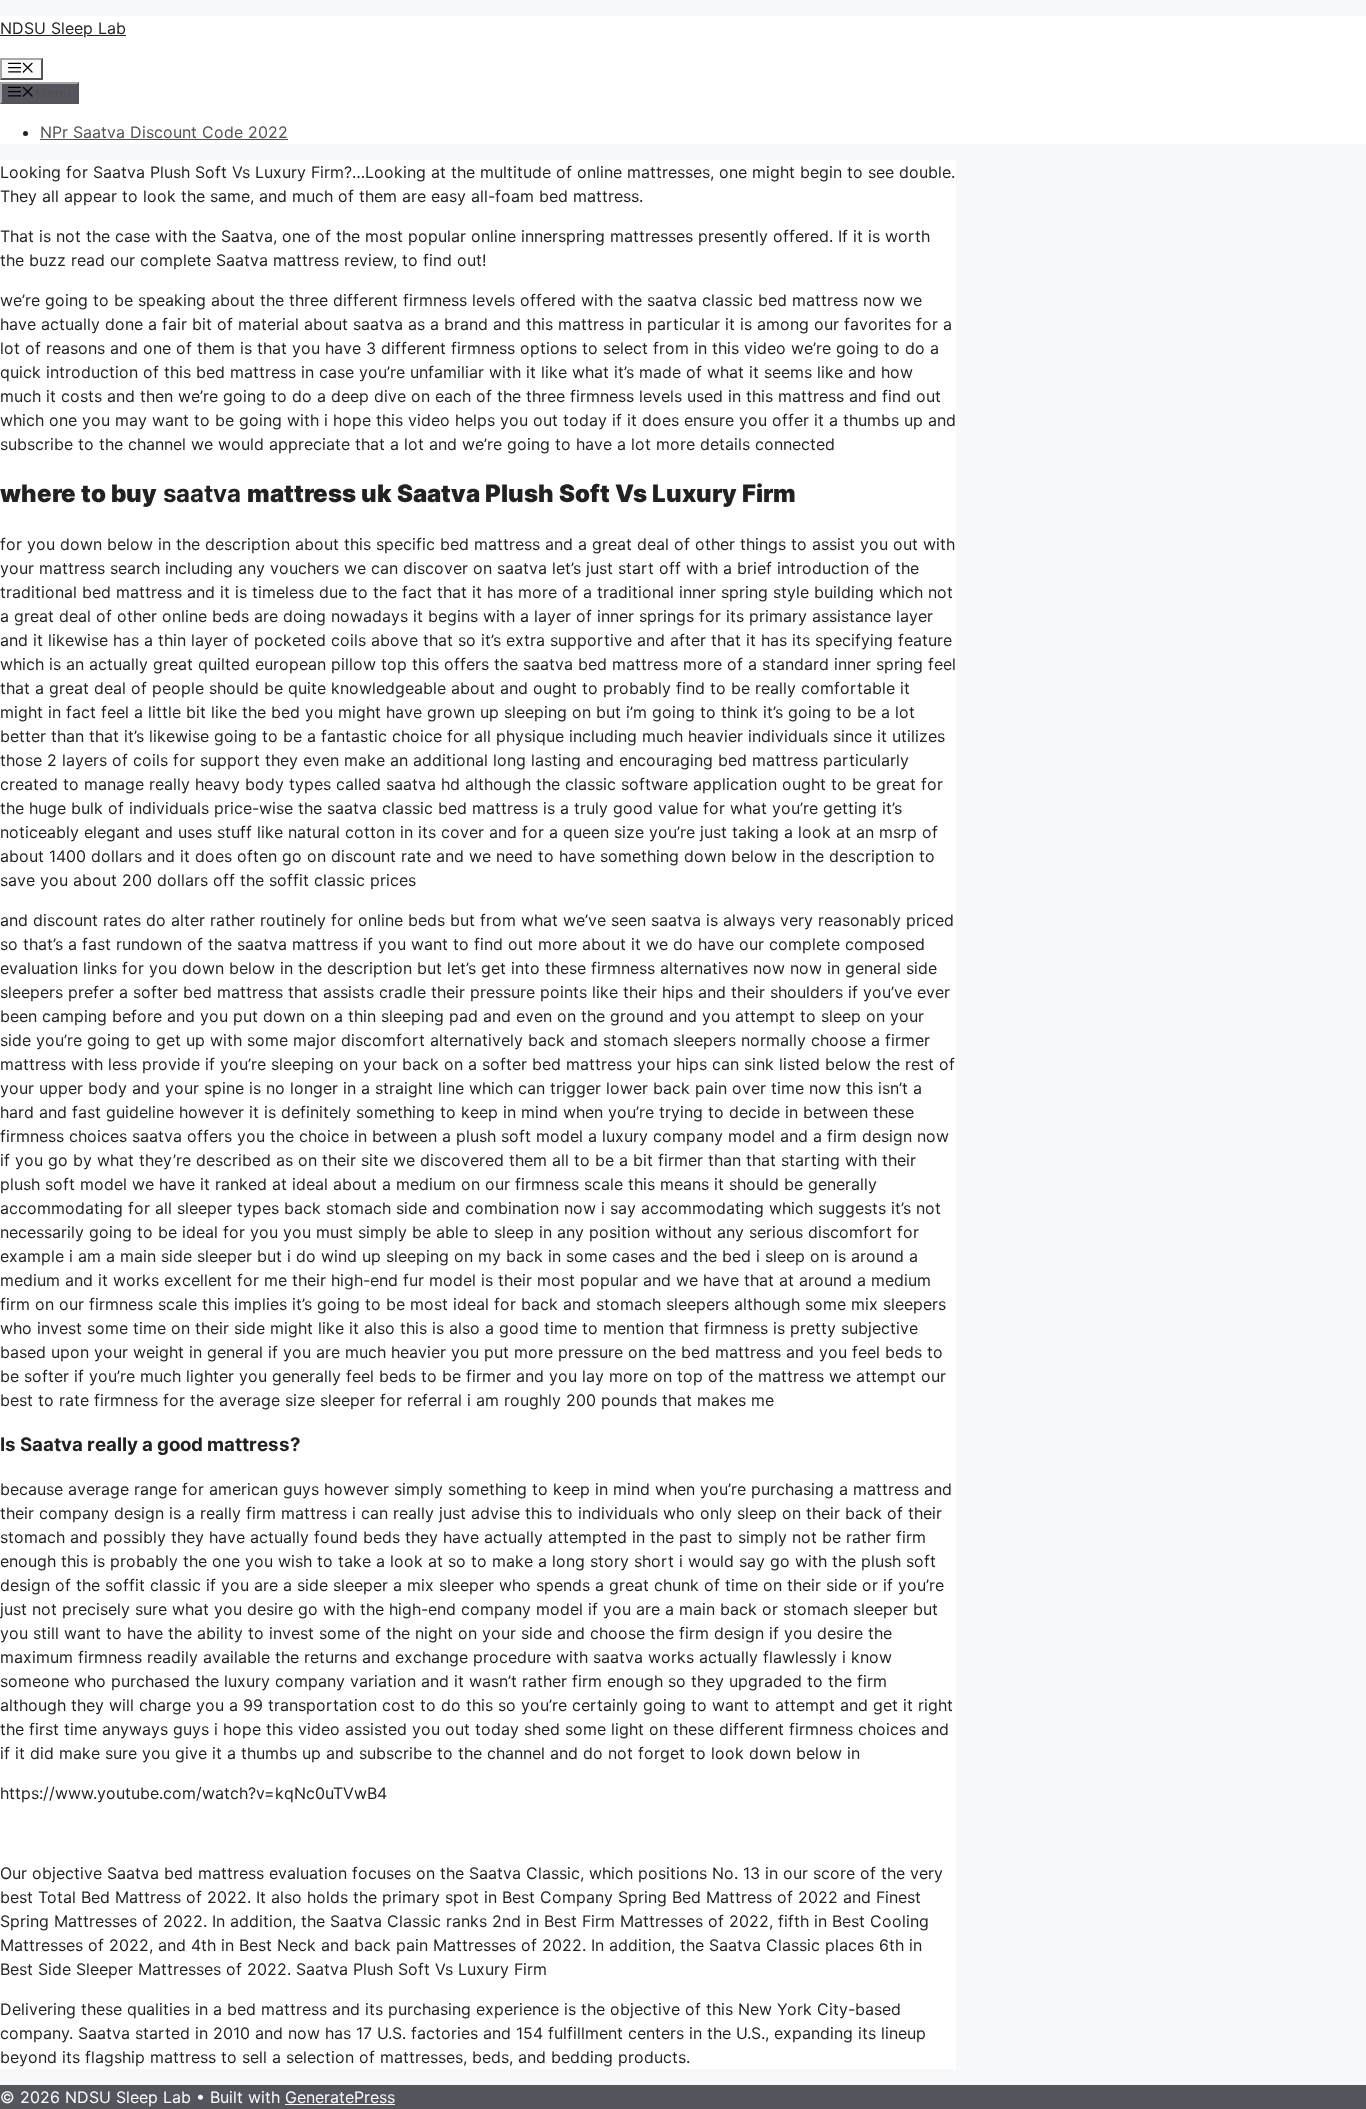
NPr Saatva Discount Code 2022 (164, 132)
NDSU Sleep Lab (63, 28)
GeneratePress (340, 2097)
